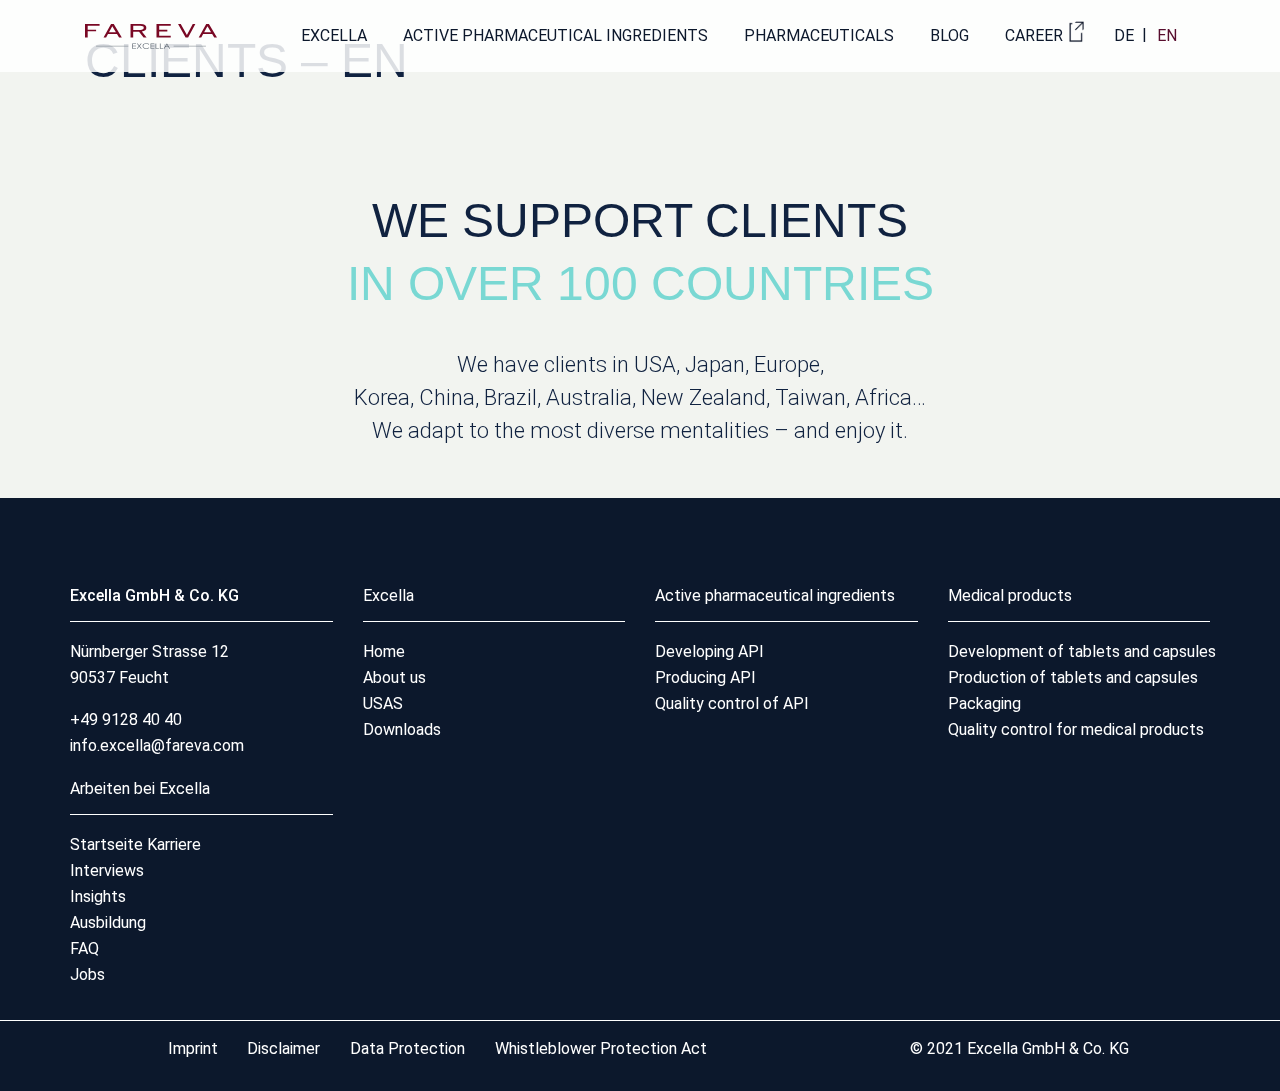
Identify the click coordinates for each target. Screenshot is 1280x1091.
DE (1124, 35)
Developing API (709, 651)
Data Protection (407, 1048)
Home (384, 651)
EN (1167, 35)
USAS (383, 703)
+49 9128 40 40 (126, 719)
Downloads (402, 729)
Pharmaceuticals (819, 35)
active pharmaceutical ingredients (555, 35)
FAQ (84, 948)
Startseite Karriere (135, 844)
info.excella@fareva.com (157, 745)
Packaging (984, 703)
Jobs (87, 974)
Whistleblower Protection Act (601, 1048)
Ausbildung (108, 922)
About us (394, 677)
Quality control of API (732, 703)
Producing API (705, 677)
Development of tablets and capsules (1082, 651)
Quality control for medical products (1076, 729)
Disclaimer (285, 1048)
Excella (334, 35)
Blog (949, 35)
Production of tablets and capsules (1073, 677)
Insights (98, 896)
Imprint (195, 1048)
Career (1034, 35)
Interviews (107, 870)
